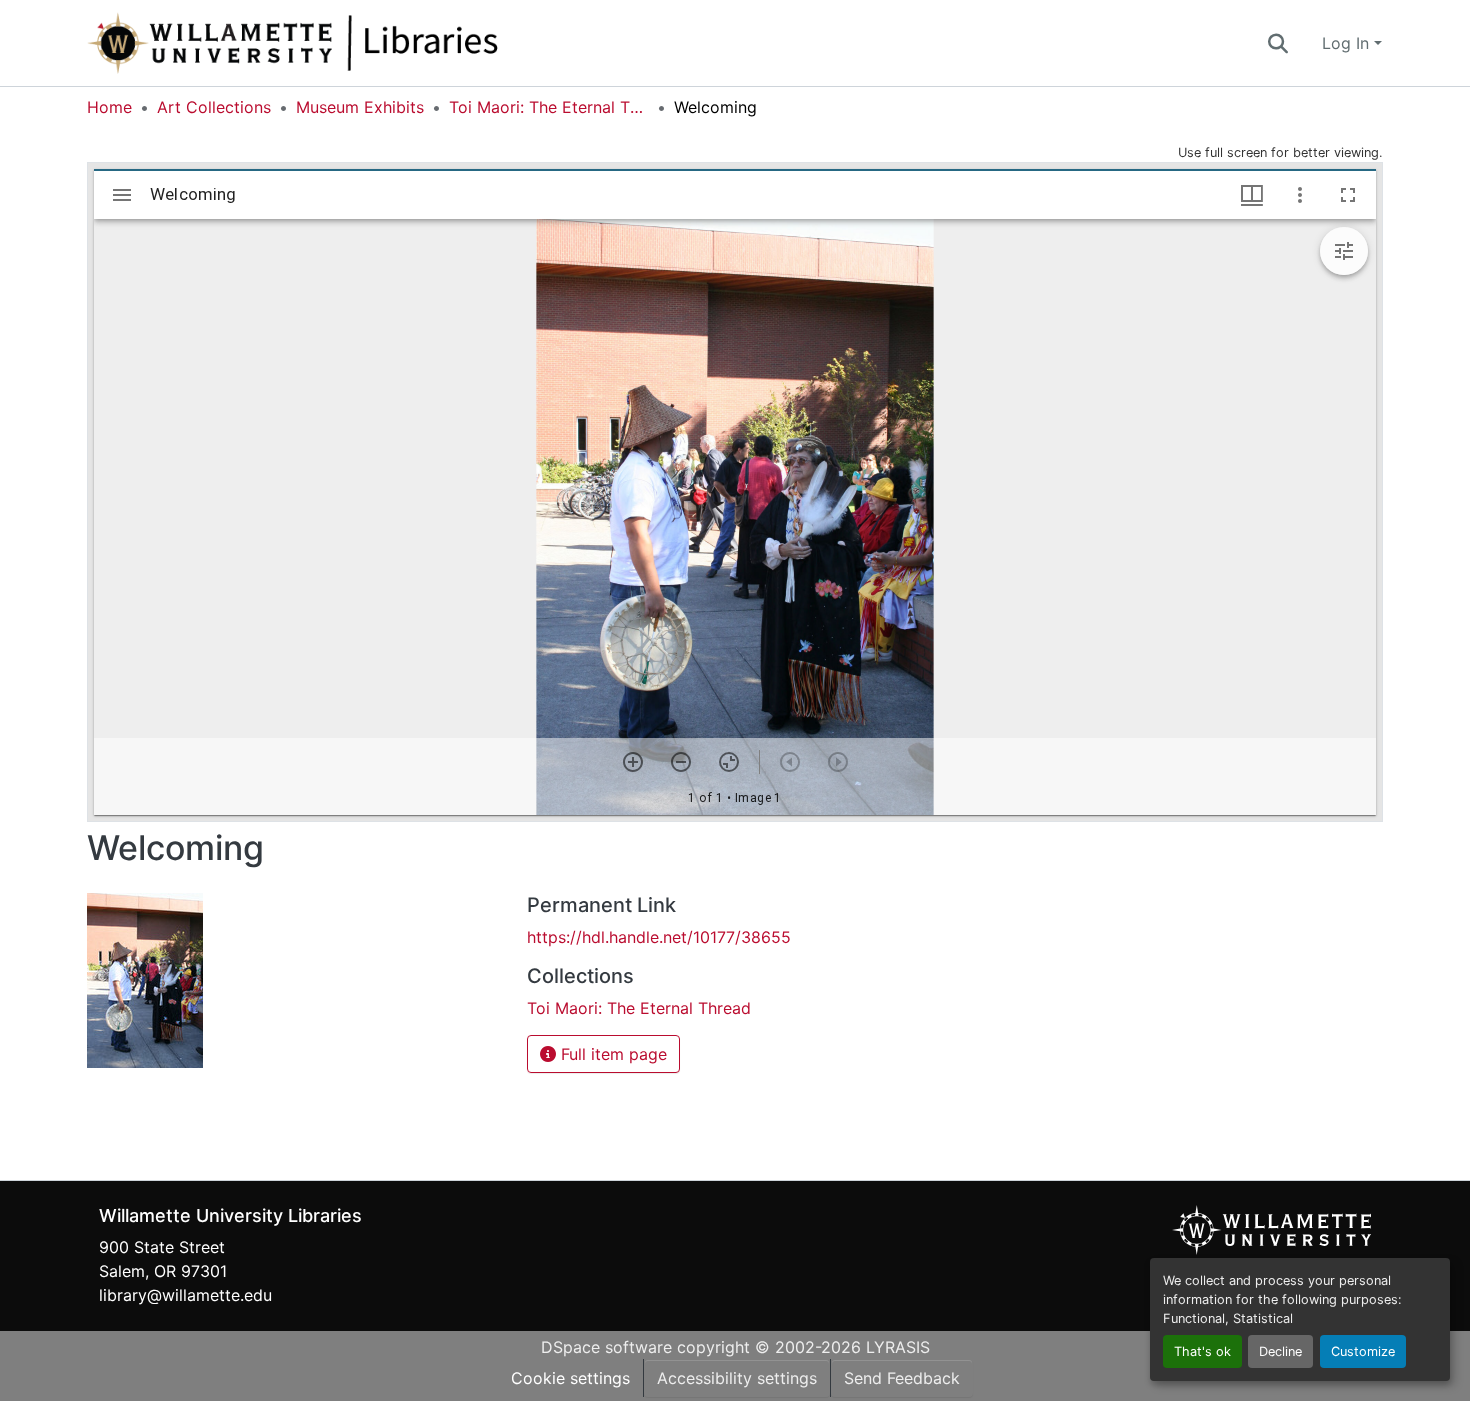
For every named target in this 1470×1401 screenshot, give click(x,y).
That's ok (1202, 1351)
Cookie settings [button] (570, 1378)
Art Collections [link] (214, 107)
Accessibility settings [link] (737, 1378)
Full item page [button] (611, 1054)
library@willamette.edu (185, 1295)
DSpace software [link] (606, 1347)
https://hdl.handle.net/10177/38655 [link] (659, 937)
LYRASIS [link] (898, 1347)
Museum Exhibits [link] (360, 107)
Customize (1363, 1351)
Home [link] (109, 107)
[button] (359, 43)
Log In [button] (1348, 43)
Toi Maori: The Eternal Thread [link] (549, 107)
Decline (1280, 1351)
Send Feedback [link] (902, 1378)
